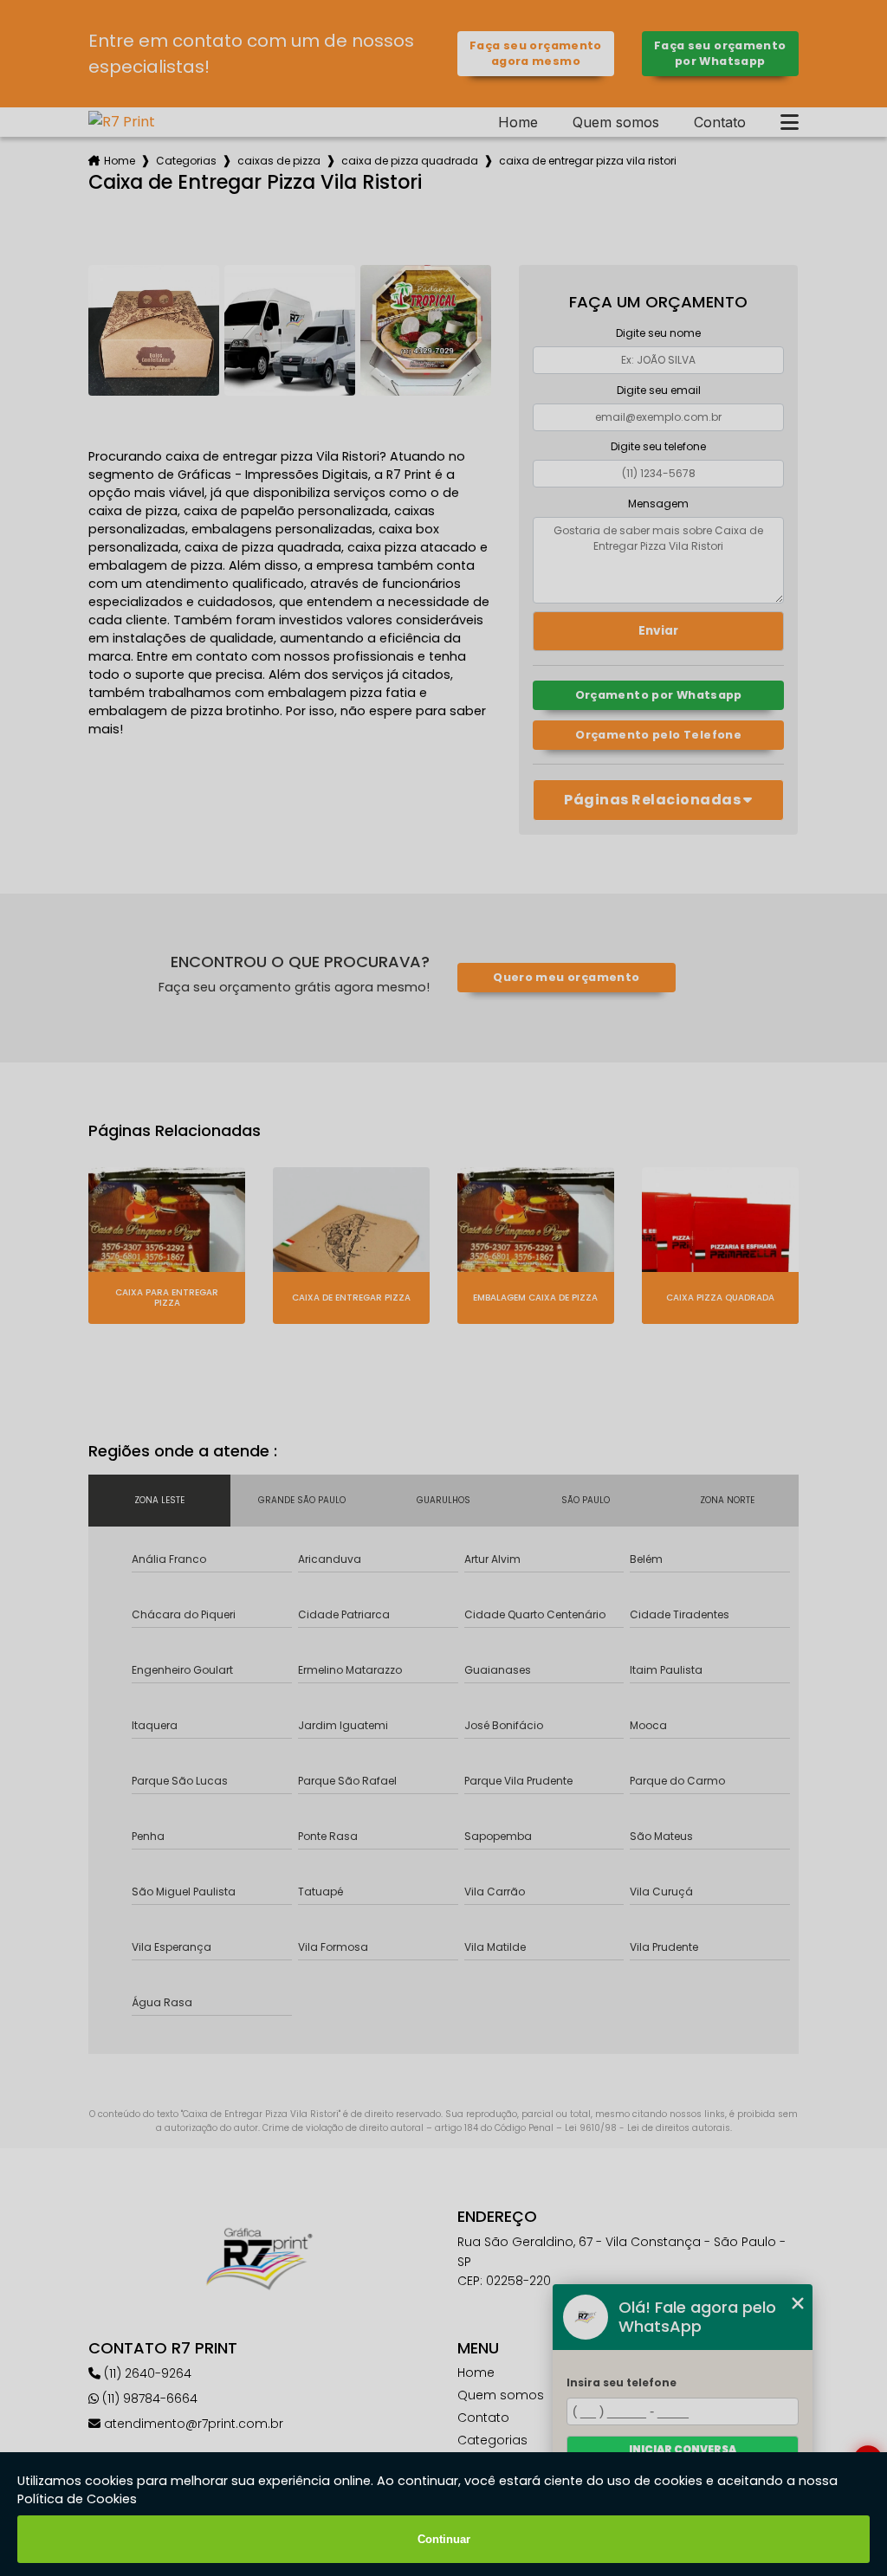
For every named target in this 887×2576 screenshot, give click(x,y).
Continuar (444, 2539)
